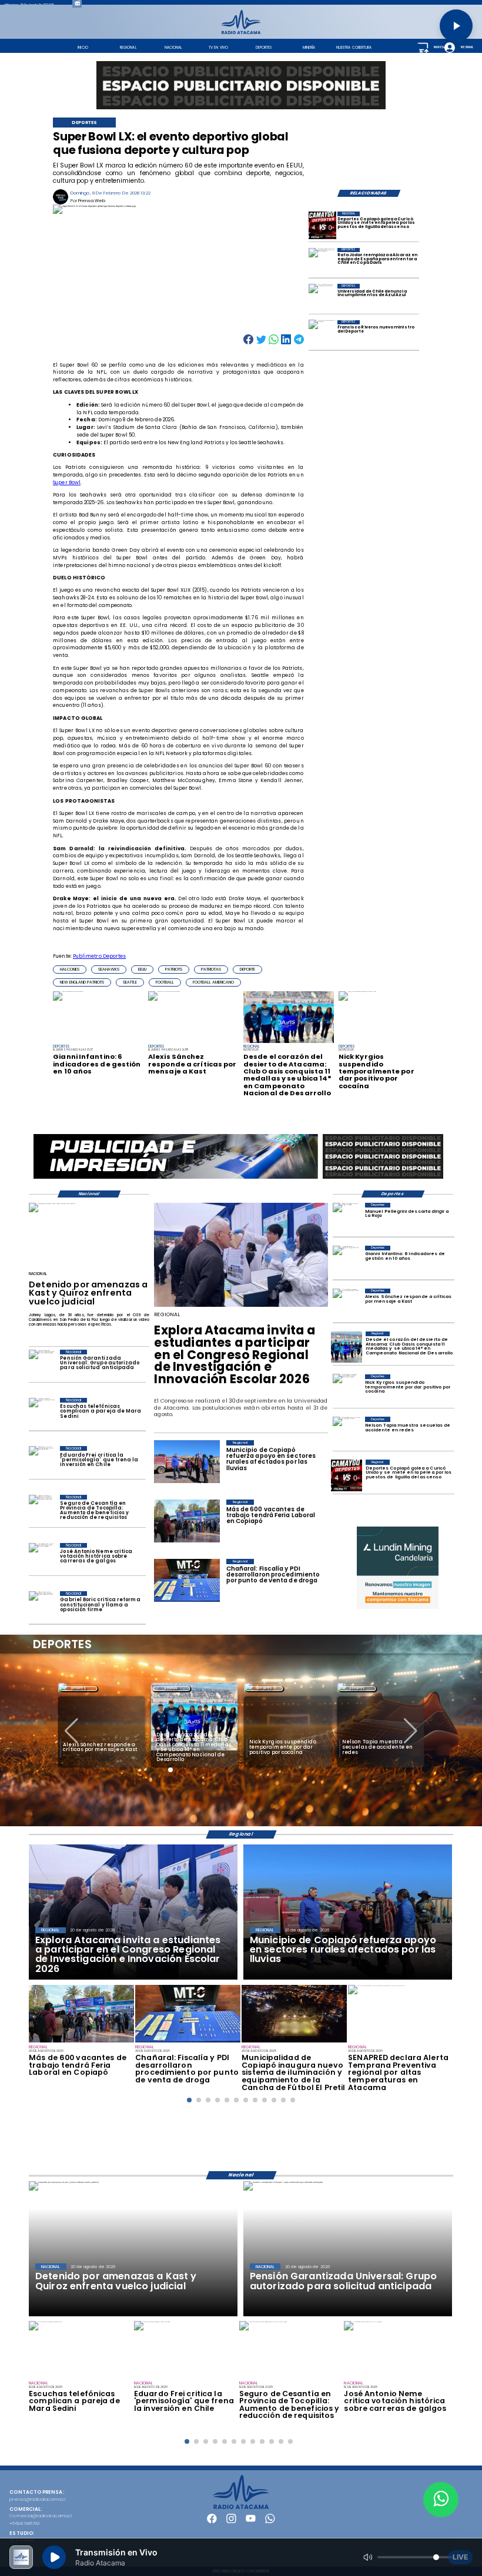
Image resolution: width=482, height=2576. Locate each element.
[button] (70, 970)
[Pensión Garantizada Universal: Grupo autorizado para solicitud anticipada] (42, 1365)
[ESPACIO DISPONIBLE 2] (383, 1178)
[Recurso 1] (241, 2508)
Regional (78, 1688)
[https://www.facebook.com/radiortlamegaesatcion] (212, 2522)
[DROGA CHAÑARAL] (188, 2042)
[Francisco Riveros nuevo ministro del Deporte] (322, 334)
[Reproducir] (456, 26)
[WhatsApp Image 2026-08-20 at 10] (294, 2042)
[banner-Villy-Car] (176, 1178)
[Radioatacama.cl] (241, 33)
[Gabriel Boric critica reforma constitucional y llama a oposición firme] (42, 1606)
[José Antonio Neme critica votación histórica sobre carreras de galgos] (42, 1558)
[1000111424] (322, 225)
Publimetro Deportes (100, 956)
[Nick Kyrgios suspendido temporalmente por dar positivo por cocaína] (347, 1390)
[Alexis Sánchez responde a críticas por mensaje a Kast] (347, 1304)
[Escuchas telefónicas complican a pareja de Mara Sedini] (42, 1413)
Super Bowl (67, 482)
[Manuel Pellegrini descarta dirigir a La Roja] (347, 1218)
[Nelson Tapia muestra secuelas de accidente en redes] (347, 1432)
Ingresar (440, 47)
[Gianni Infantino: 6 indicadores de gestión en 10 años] (347, 1261)
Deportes (171, 1688)
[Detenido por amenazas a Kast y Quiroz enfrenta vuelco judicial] (52, 1203)
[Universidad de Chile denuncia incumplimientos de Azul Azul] (322, 298)
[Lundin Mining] (398, 1567)
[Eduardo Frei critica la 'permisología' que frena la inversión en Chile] (42, 1461)
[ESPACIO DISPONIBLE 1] (241, 85)
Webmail (466, 47)
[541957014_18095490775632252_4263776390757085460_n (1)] (81, 2042)
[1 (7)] (347, 1347)
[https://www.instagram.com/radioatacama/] (231, 2522)
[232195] (241, 1306)
